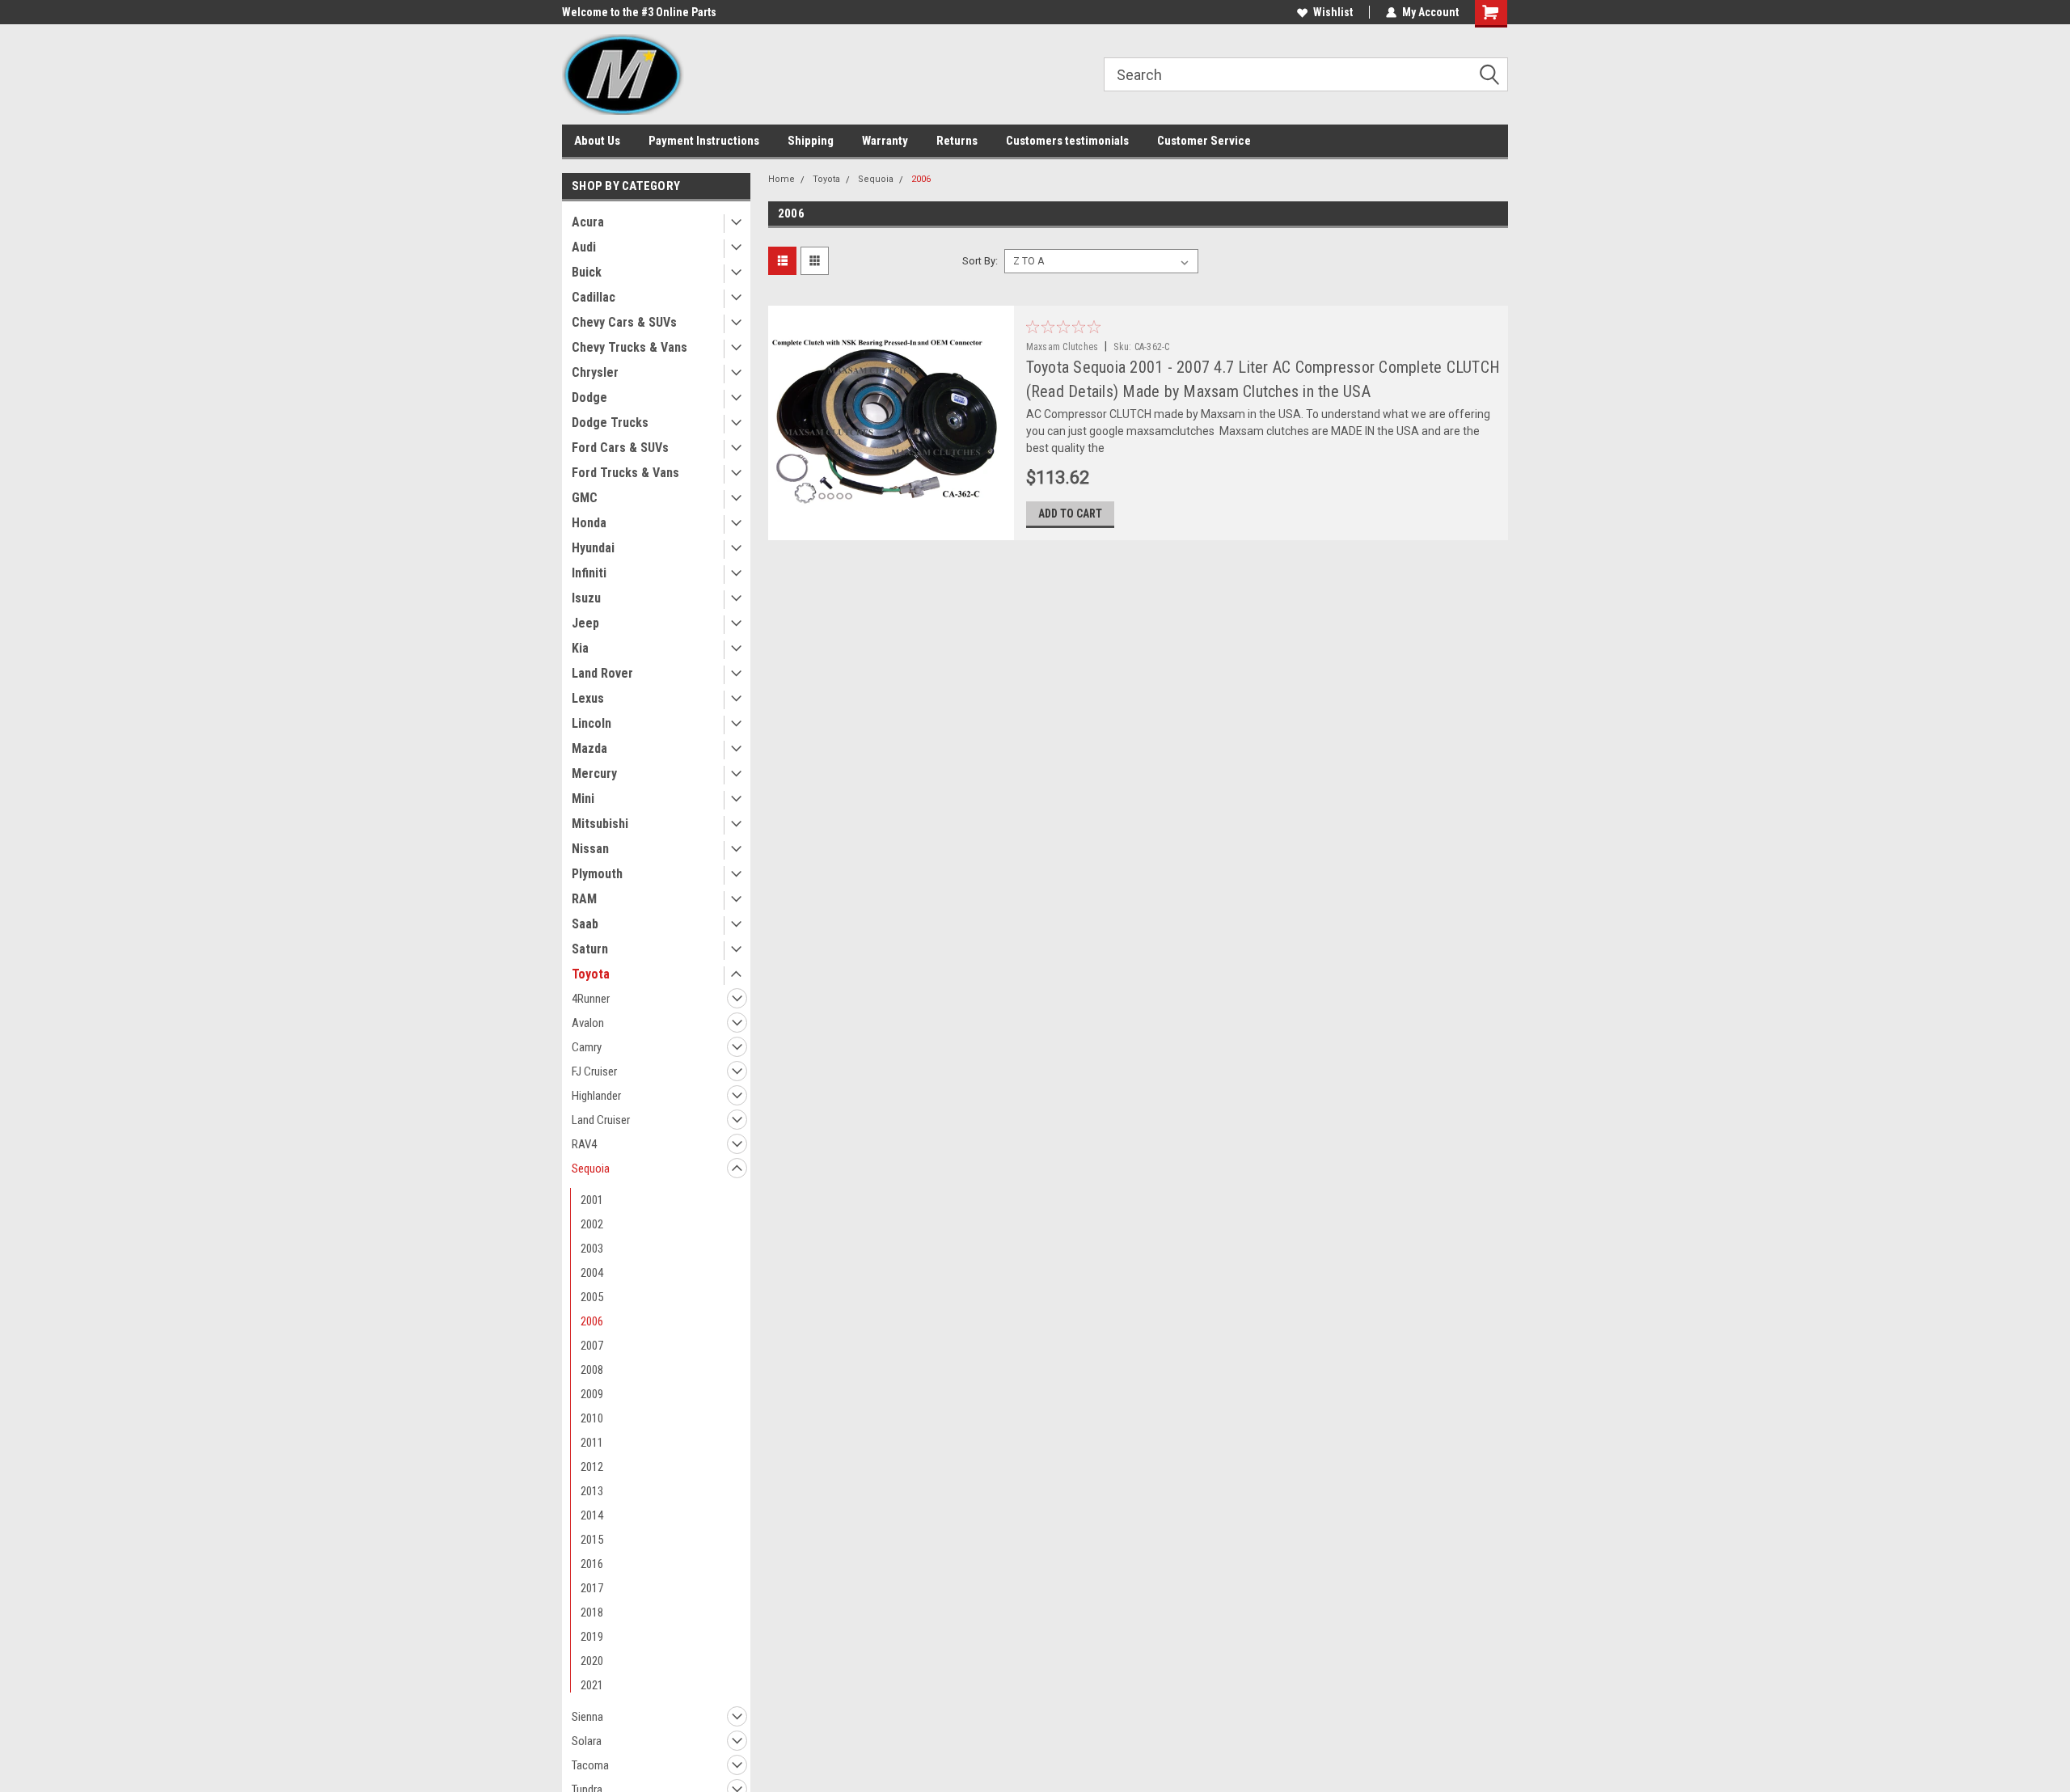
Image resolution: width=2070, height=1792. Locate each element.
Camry (587, 1047)
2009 (592, 1394)
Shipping (811, 141)
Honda (589, 523)
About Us (597, 141)
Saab (585, 924)
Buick (587, 272)
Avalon (588, 1023)
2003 (592, 1249)
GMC (585, 498)
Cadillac (594, 297)
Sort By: (980, 261)
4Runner (591, 999)
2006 (592, 1321)
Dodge (589, 397)
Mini (583, 799)
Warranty (885, 141)
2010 (592, 1418)
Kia (580, 648)
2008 (592, 1370)
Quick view (890, 528)
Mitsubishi (600, 824)
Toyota (591, 974)
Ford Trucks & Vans (625, 473)
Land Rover (602, 673)
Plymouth (597, 874)
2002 (592, 1224)
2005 (592, 1297)
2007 (592, 1346)
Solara (587, 1741)
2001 (592, 1200)
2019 (592, 1637)
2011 (592, 1443)
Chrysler (595, 372)
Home (782, 179)
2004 (592, 1273)
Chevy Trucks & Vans (629, 347)
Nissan (590, 849)
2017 (592, 1588)
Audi (584, 247)
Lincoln (591, 723)
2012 (592, 1467)
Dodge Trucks (610, 423)
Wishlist (1333, 12)
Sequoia (591, 1169)
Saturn (590, 949)
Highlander (596, 1096)
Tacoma (590, 1765)
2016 (592, 1564)
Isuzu (586, 598)
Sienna (587, 1717)
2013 (592, 1491)
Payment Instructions (704, 141)
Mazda (589, 748)
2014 (592, 1515)
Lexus (588, 698)
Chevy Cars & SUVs (624, 322)
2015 (592, 1540)
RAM (584, 899)
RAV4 (584, 1144)
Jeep (585, 623)
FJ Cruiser (594, 1071)
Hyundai (593, 548)
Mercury (594, 773)
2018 (592, 1612)
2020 (592, 1661)
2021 (592, 1685)
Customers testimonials (1067, 141)
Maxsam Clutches (1062, 347)
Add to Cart (1070, 514)
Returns (957, 141)
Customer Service (1204, 141)
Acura (588, 222)
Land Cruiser (601, 1120)
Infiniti (589, 573)
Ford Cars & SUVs (620, 448)
